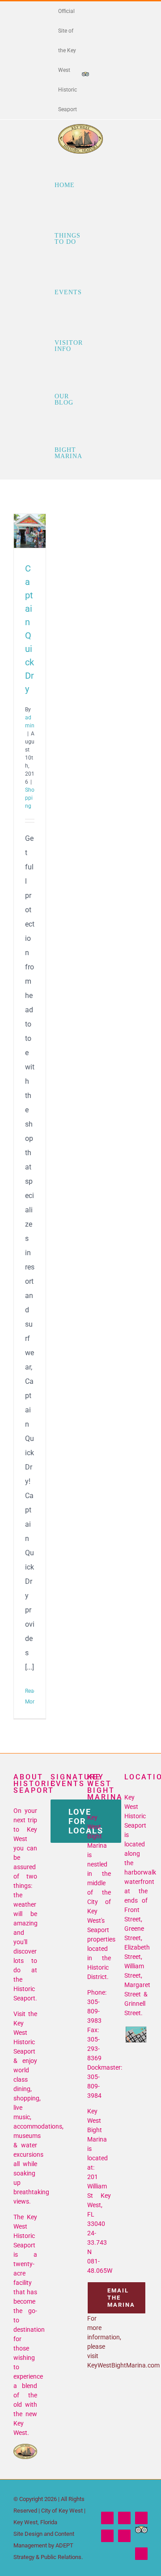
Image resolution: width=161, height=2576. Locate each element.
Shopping (30, 798)
